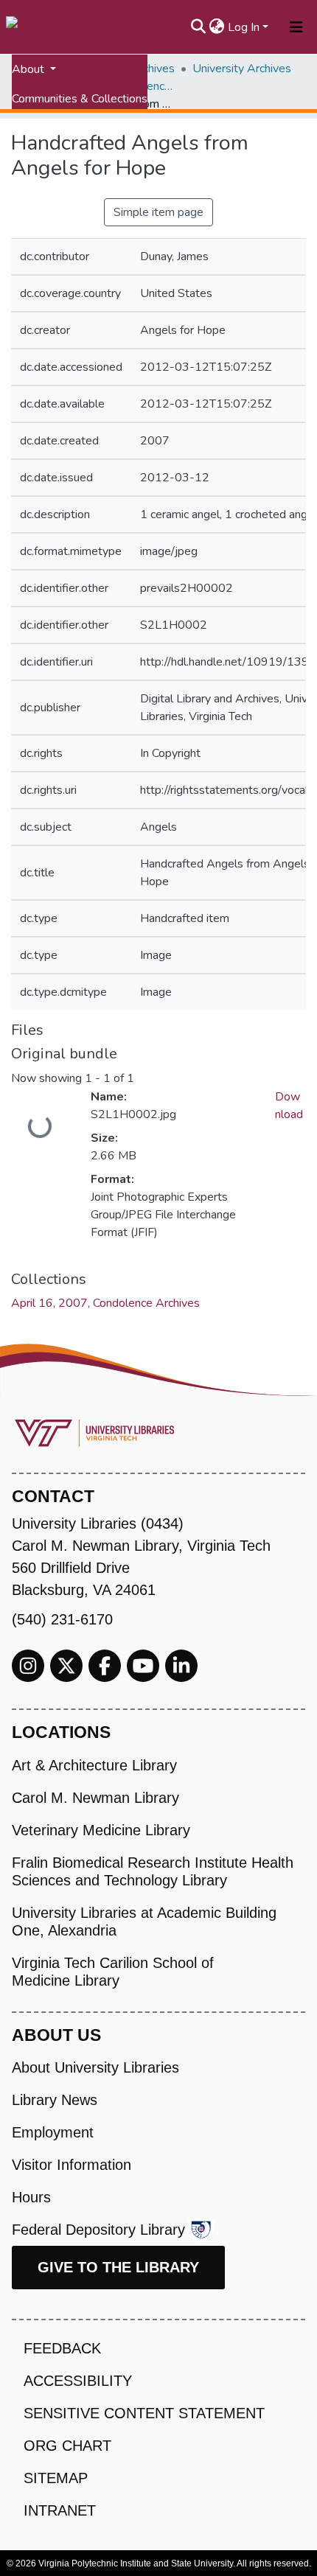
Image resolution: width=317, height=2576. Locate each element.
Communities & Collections (80, 99)
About (29, 69)
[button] (217, 27)
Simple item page (158, 212)
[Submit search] (199, 27)
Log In (244, 27)
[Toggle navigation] (296, 27)
